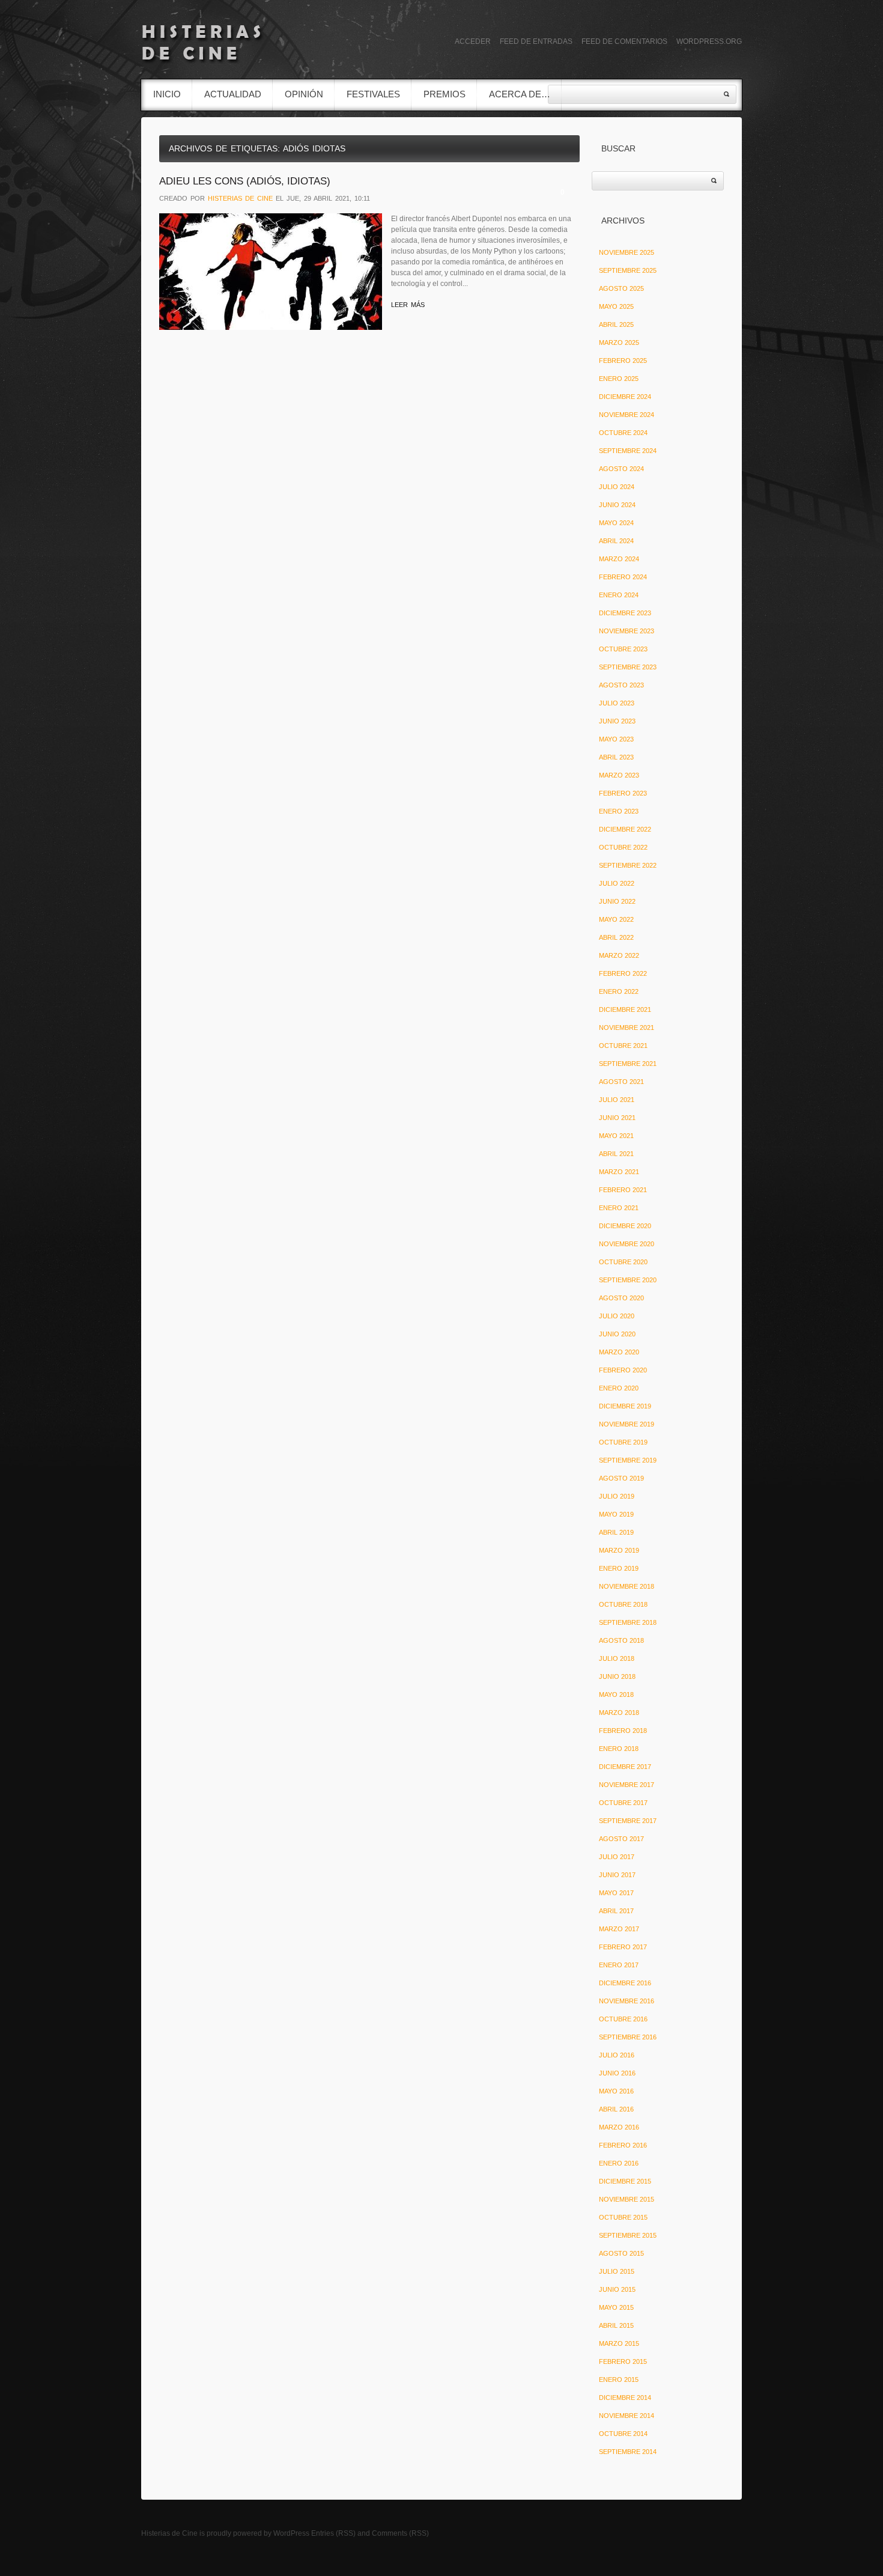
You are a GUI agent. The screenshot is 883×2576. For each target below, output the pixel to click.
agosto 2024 (621, 469)
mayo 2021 (616, 1136)
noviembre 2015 (627, 2199)
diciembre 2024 (625, 397)
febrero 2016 (623, 2145)
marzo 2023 (619, 775)
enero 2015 (619, 2380)
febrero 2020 (623, 1370)
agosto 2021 (621, 1082)
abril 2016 (616, 2109)
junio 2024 (617, 505)
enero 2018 (619, 1749)
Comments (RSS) (400, 2533)
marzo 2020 (619, 1352)
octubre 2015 (623, 2217)
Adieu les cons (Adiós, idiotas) (245, 181)
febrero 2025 (623, 361)
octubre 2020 (623, 1262)
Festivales (373, 94)
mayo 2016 (616, 2091)
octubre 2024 (623, 433)
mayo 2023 (616, 739)
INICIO (167, 94)
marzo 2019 (619, 1550)
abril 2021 (616, 1154)
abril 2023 (616, 757)
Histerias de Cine (169, 2533)
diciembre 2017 (625, 1767)
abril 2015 (616, 2325)
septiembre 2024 (628, 451)
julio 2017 (617, 1857)
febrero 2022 (623, 973)
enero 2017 (619, 1965)
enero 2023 (619, 811)
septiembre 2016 (628, 2037)
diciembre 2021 (625, 1009)
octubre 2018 (623, 1604)
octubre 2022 (623, 847)
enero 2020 (619, 1388)
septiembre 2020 (628, 1280)
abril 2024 (616, 541)
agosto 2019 (621, 1478)
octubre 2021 (623, 1046)
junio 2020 (617, 1334)
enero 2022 (619, 991)
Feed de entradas (536, 41)
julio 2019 (617, 1496)
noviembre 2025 (627, 252)
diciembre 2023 (625, 613)
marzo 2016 (619, 2127)
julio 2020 (617, 1316)
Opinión (304, 94)
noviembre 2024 (627, 415)
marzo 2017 (619, 1929)
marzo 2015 (619, 2343)
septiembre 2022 (628, 865)
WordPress (291, 2533)
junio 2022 (617, 901)
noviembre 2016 (627, 2001)
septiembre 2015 (628, 2235)
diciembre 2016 (625, 1983)
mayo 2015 (616, 2307)
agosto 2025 (621, 288)
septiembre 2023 (628, 667)
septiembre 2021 (628, 1064)
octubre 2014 (623, 2434)
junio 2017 (617, 1875)
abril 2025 (616, 324)
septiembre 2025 (628, 270)
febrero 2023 (623, 793)
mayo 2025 (616, 306)
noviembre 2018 (627, 1586)
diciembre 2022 (625, 829)
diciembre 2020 (625, 1226)
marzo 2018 (619, 1713)
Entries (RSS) (333, 2533)
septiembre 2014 (628, 2452)
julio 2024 (617, 487)
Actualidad (233, 94)
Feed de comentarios (624, 41)
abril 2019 (616, 1532)
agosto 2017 (621, 1839)
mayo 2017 (616, 1893)
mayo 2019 (616, 1514)
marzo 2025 (619, 343)
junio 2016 (617, 2073)
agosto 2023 (621, 685)
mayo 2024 (616, 523)
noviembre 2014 (627, 2416)
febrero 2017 (623, 1947)
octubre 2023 (623, 649)
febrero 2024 (623, 577)
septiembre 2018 (628, 1622)
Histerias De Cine (240, 198)
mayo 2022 (616, 919)
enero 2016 (619, 2163)
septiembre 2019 (628, 1460)
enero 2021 (619, 1208)
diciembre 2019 (625, 1406)
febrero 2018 (623, 1731)
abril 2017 (616, 1911)
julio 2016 (617, 2055)
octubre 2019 (623, 1442)
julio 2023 (617, 703)
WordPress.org (709, 41)
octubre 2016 (623, 2019)
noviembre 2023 (627, 631)
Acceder (473, 41)
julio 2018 (617, 1658)
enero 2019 (619, 1568)
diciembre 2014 (625, 2398)
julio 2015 (617, 2271)
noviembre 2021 (627, 1028)
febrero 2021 (623, 1190)
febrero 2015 (623, 2361)
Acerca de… (520, 94)
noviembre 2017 (627, 1785)
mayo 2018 (616, 1694)
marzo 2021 (619, 1172)
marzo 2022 (619, 955)
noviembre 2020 (627, 1244)
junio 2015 (617, 2289)
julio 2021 (617, 1100)
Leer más (408, 305)
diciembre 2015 (625, 2181)
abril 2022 (616, 937)
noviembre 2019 (627, 1424)
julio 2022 (617, 883)
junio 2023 (617, 721)
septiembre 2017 (628, 1821)
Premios (445, 94)
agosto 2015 (621, 2253)
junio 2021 (617, 1118)
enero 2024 (619, 595)
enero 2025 (619, 379)
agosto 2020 (621, 1298)
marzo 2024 (619, 559)
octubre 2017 (623, 1803)
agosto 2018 (621, 1640)
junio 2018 (617, 1676)
